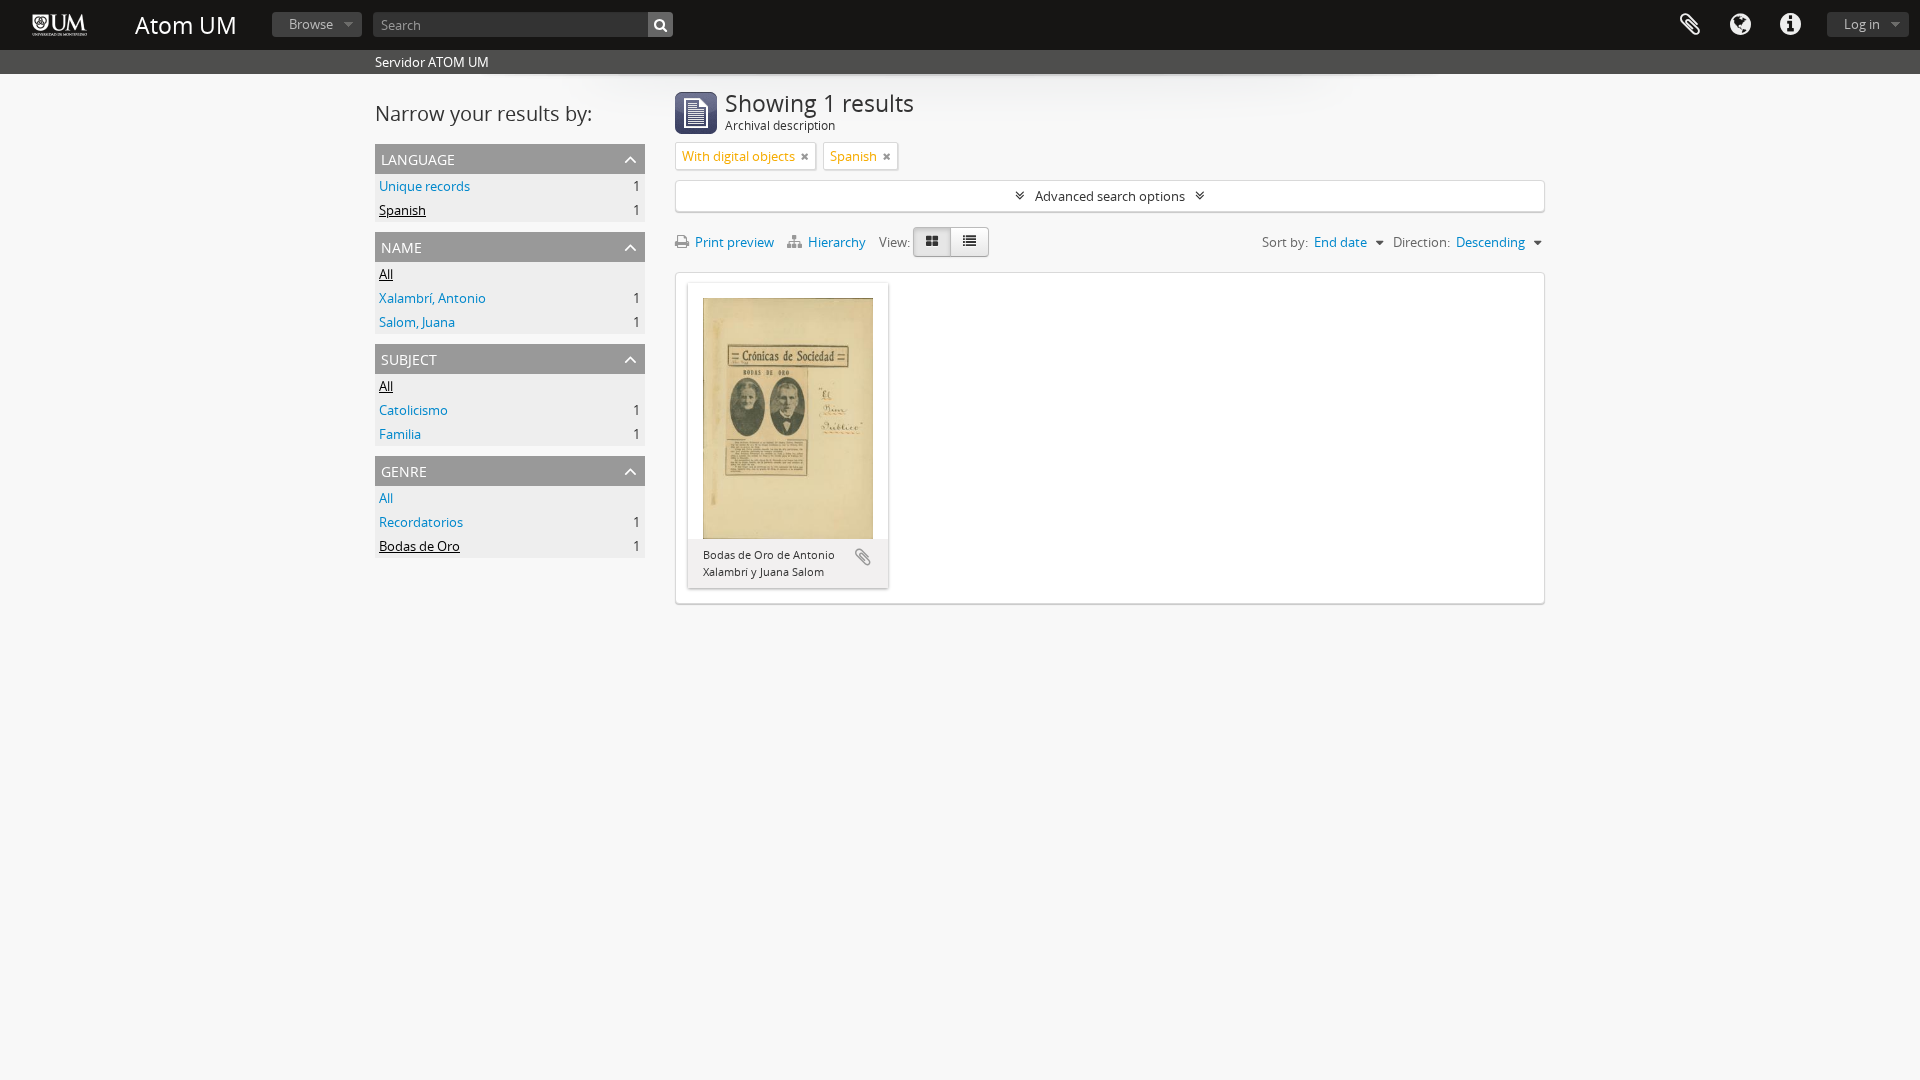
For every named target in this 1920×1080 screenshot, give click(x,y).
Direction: (1421, 242)
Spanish (402, 210)
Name (401, 245)
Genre (404, 469)
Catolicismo (413, 410)
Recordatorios (421, 522)
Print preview (733, 242)
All (386, 274)
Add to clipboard (863, 557)
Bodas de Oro (419, 546)
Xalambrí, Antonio (432, 298)
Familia (400, 434)
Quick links (1790, 25)
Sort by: (1285, 242)
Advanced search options (1110, 196)
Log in (1862, 24)
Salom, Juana (417, 322)
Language (1740, 25)
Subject (409, 357)
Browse (311, 24)
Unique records (424, 186)
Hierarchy (837, 242)
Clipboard (1690, 25)
